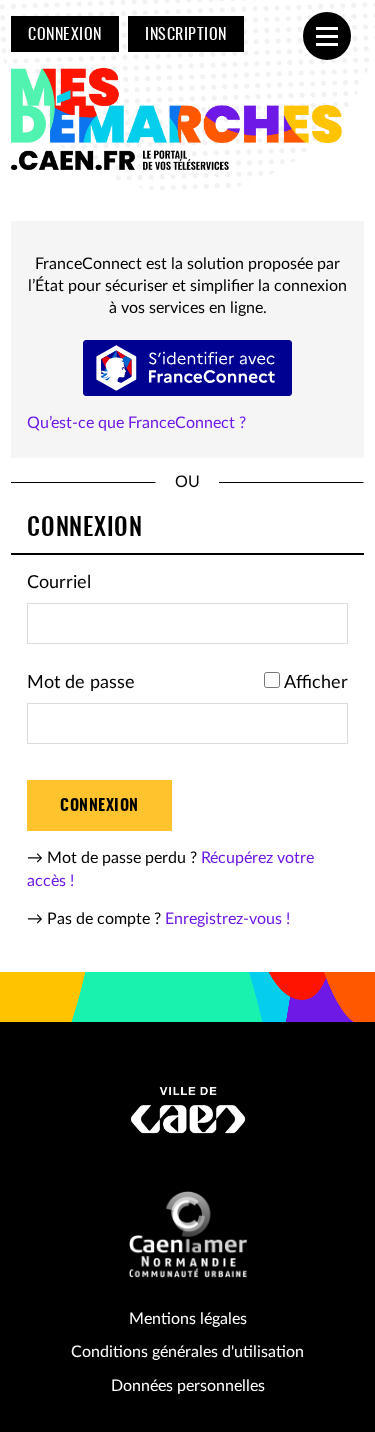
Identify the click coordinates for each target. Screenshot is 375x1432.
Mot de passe (81, 683)
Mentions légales (188, 1319)
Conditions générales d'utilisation (187, 1352)
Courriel (59, 583)
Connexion (64, 35)
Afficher (316, 683)
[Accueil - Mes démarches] (181, 120)
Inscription (185, 35)
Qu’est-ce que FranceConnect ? (136, 423)
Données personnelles (188, 1386)
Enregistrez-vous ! (227, 919)
